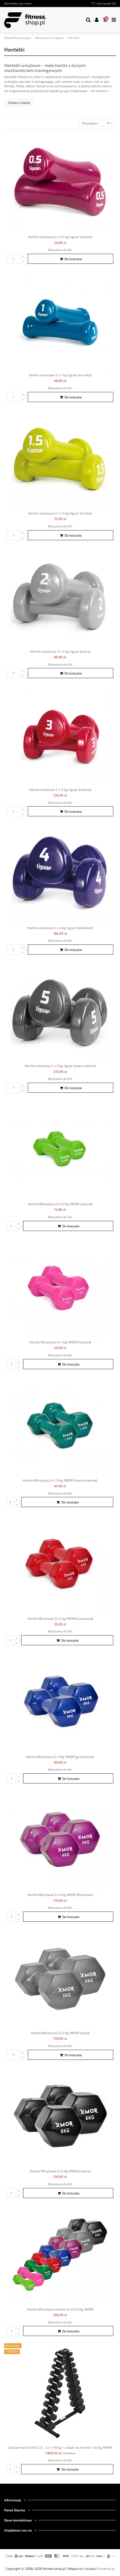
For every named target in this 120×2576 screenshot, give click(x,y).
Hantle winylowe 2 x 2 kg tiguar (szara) (60, 651)
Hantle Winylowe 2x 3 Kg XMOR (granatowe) (60, 1757)
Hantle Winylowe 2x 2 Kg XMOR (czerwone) (60, 1618)
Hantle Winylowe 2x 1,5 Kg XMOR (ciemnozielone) (60, 1480)
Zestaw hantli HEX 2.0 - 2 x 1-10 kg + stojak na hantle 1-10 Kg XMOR (60, 2447)
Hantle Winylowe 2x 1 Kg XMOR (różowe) (60, 1342)
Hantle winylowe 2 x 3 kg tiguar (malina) (60, 789)
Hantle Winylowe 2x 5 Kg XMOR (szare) (60, 2033)
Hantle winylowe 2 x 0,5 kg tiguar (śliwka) (60, 237)
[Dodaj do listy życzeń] (112, 140)
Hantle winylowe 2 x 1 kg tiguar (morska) (60, 375)
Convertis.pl (105, 2568)
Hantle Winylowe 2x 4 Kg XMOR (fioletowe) (60, 1895)
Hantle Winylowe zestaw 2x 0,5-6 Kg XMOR (60, 2309)
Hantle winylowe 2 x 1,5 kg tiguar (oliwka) (60, 513)
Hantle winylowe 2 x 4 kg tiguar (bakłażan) (60, 928)
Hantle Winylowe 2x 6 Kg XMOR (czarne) (60, 2171)
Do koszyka (73, 259)
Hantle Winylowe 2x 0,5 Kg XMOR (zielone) (60, 1204)
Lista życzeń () (105, 3)
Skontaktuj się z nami (18, 3)
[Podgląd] (112, 150)
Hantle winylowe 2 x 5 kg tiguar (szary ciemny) (60, 1066)
